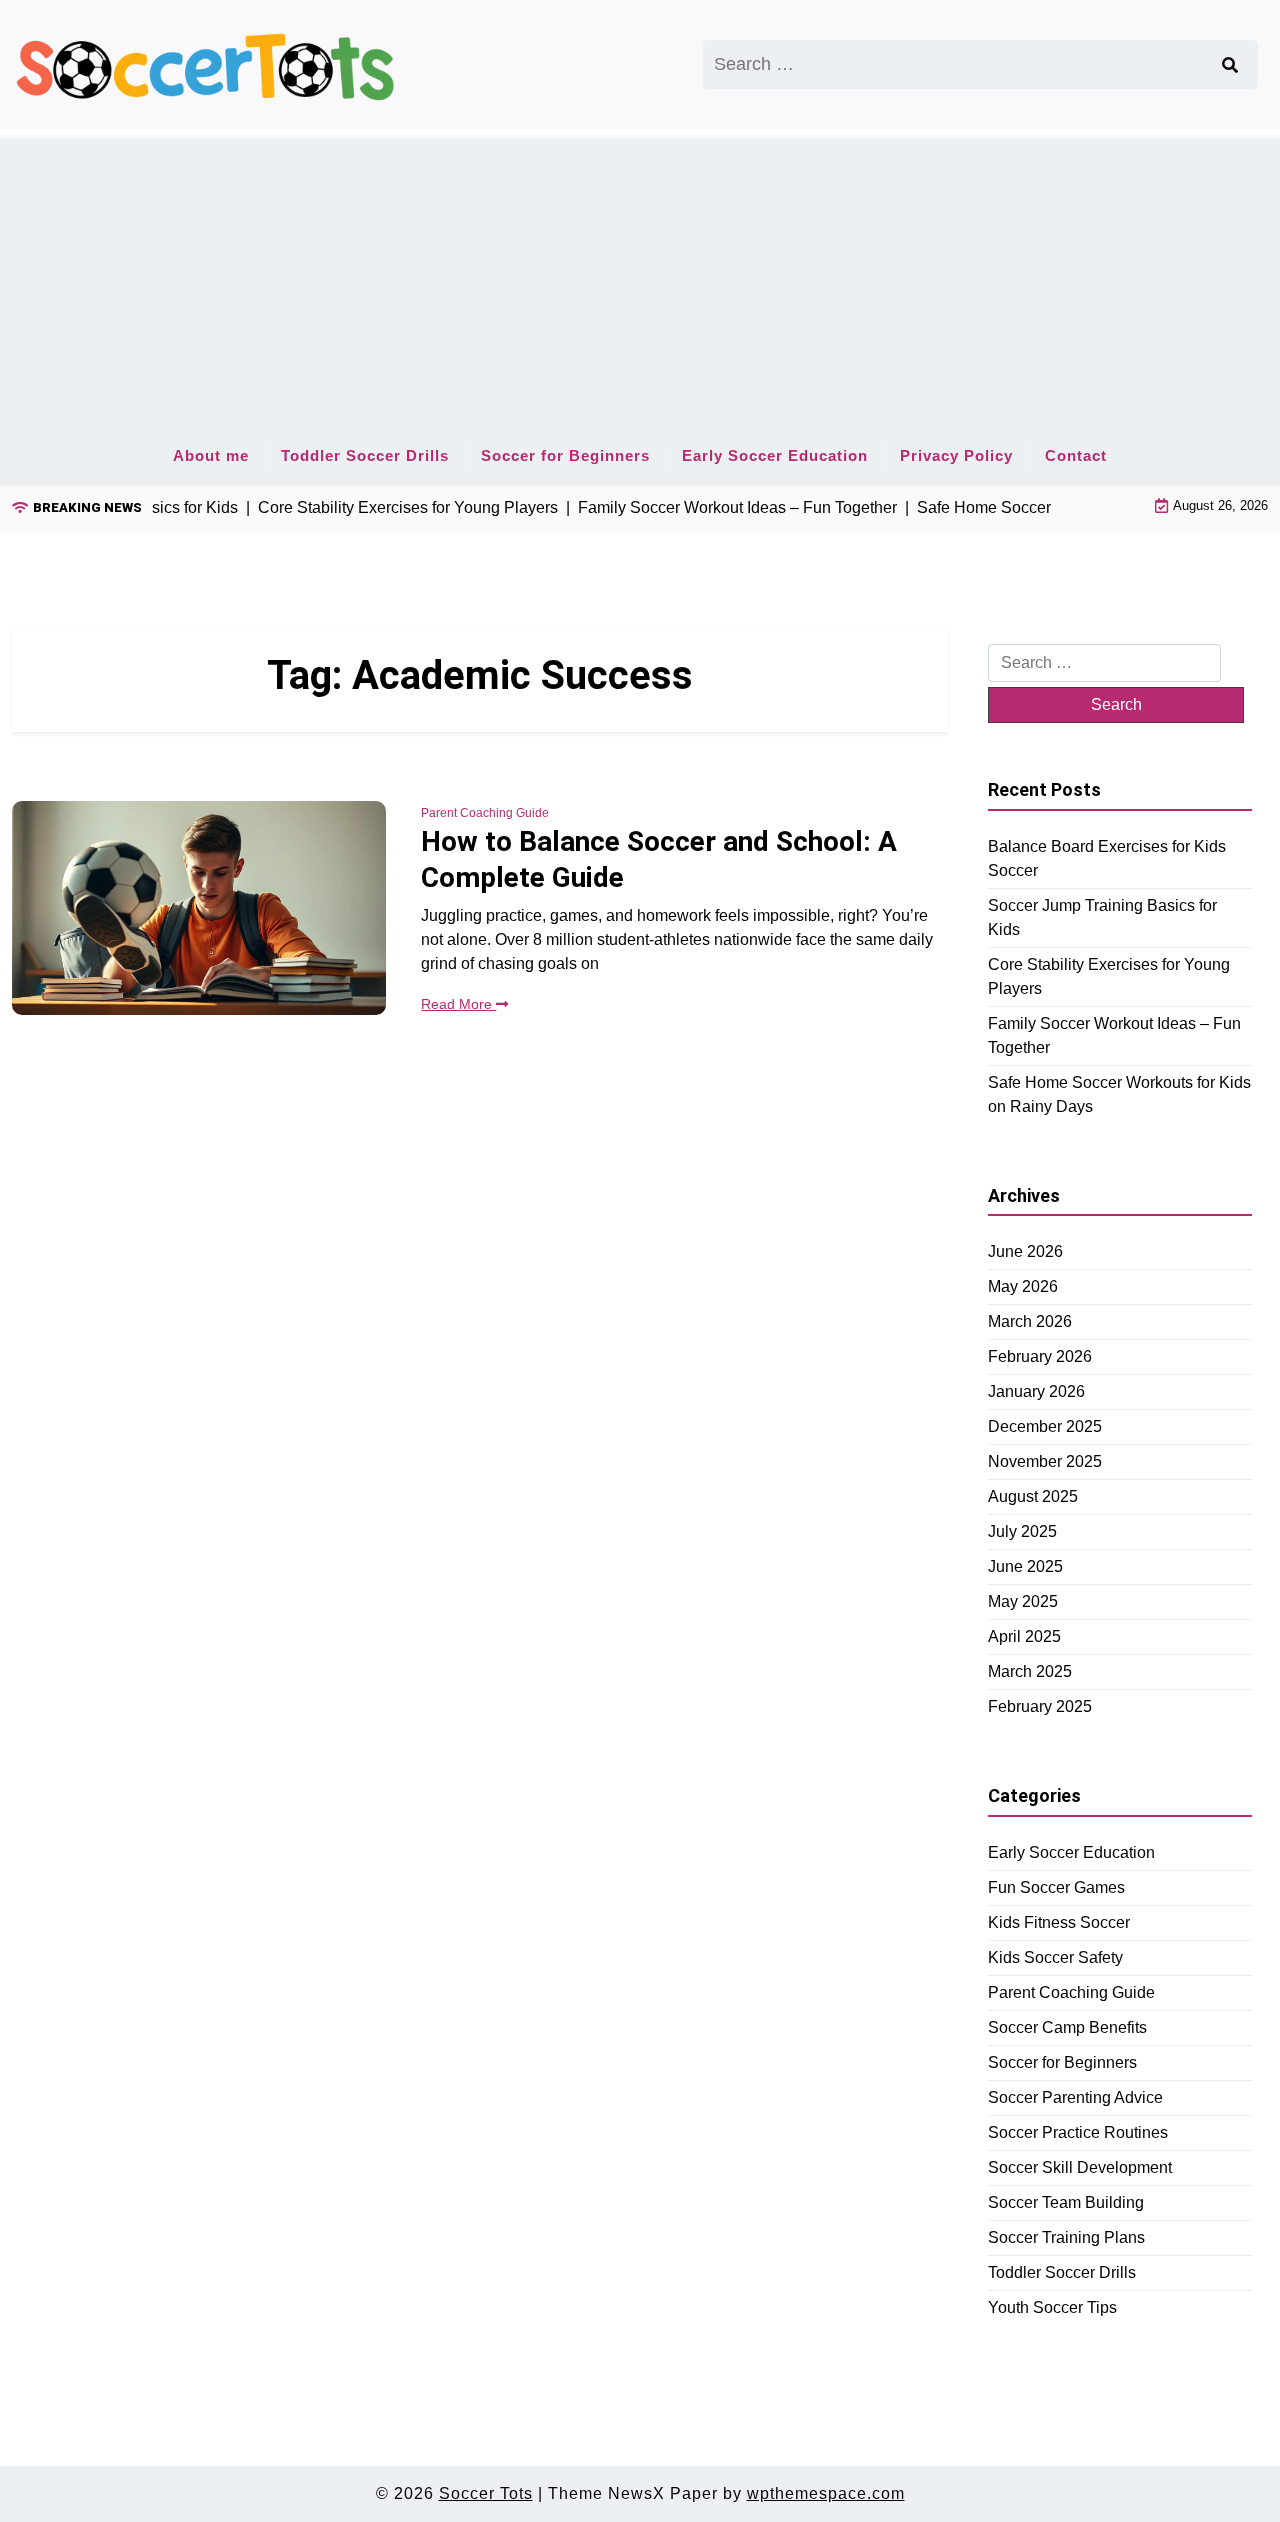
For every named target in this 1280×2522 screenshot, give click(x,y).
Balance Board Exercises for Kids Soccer (1107, 857)
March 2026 (1030, 1321)
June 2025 (1025, 1566)
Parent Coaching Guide (485, 813)
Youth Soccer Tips (1052, 2306)
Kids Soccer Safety (1055, 1956)
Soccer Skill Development (1080, 2166)
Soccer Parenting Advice (1075, 2096)
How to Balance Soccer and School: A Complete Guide (659, 859)
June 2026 (1025, 1251)
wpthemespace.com (826, 2493)
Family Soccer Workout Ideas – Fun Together (1114, 1034)
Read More (458, 1004)
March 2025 (1030, 1671)
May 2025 (1023, 1601)
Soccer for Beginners (565, 455)
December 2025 (1045, 1426)
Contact (1076, 455)
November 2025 (1045, 1461)
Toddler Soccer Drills (365, 455)
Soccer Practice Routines (1078, 2131)
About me (211, 455)
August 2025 (1033, 1496)
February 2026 (1040, 1356)
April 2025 (1024, 1636)
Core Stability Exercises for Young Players (1109, 975)
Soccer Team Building (1066, 2201)
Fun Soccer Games (1056, 1886)
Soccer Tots (486, 2493)
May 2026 (1023, 1286)
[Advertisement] (640, 279)
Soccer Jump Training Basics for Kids (1102, 916)
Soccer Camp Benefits (1067, 2026)
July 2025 (1022, 1531)
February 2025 (1040, 1706)
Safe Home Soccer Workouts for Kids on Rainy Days (1119, 1093)
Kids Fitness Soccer (1059, 1921)
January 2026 (1036, 1391)
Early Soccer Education (775, 455)
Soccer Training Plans (1066, 2236)
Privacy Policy (956, 455)
